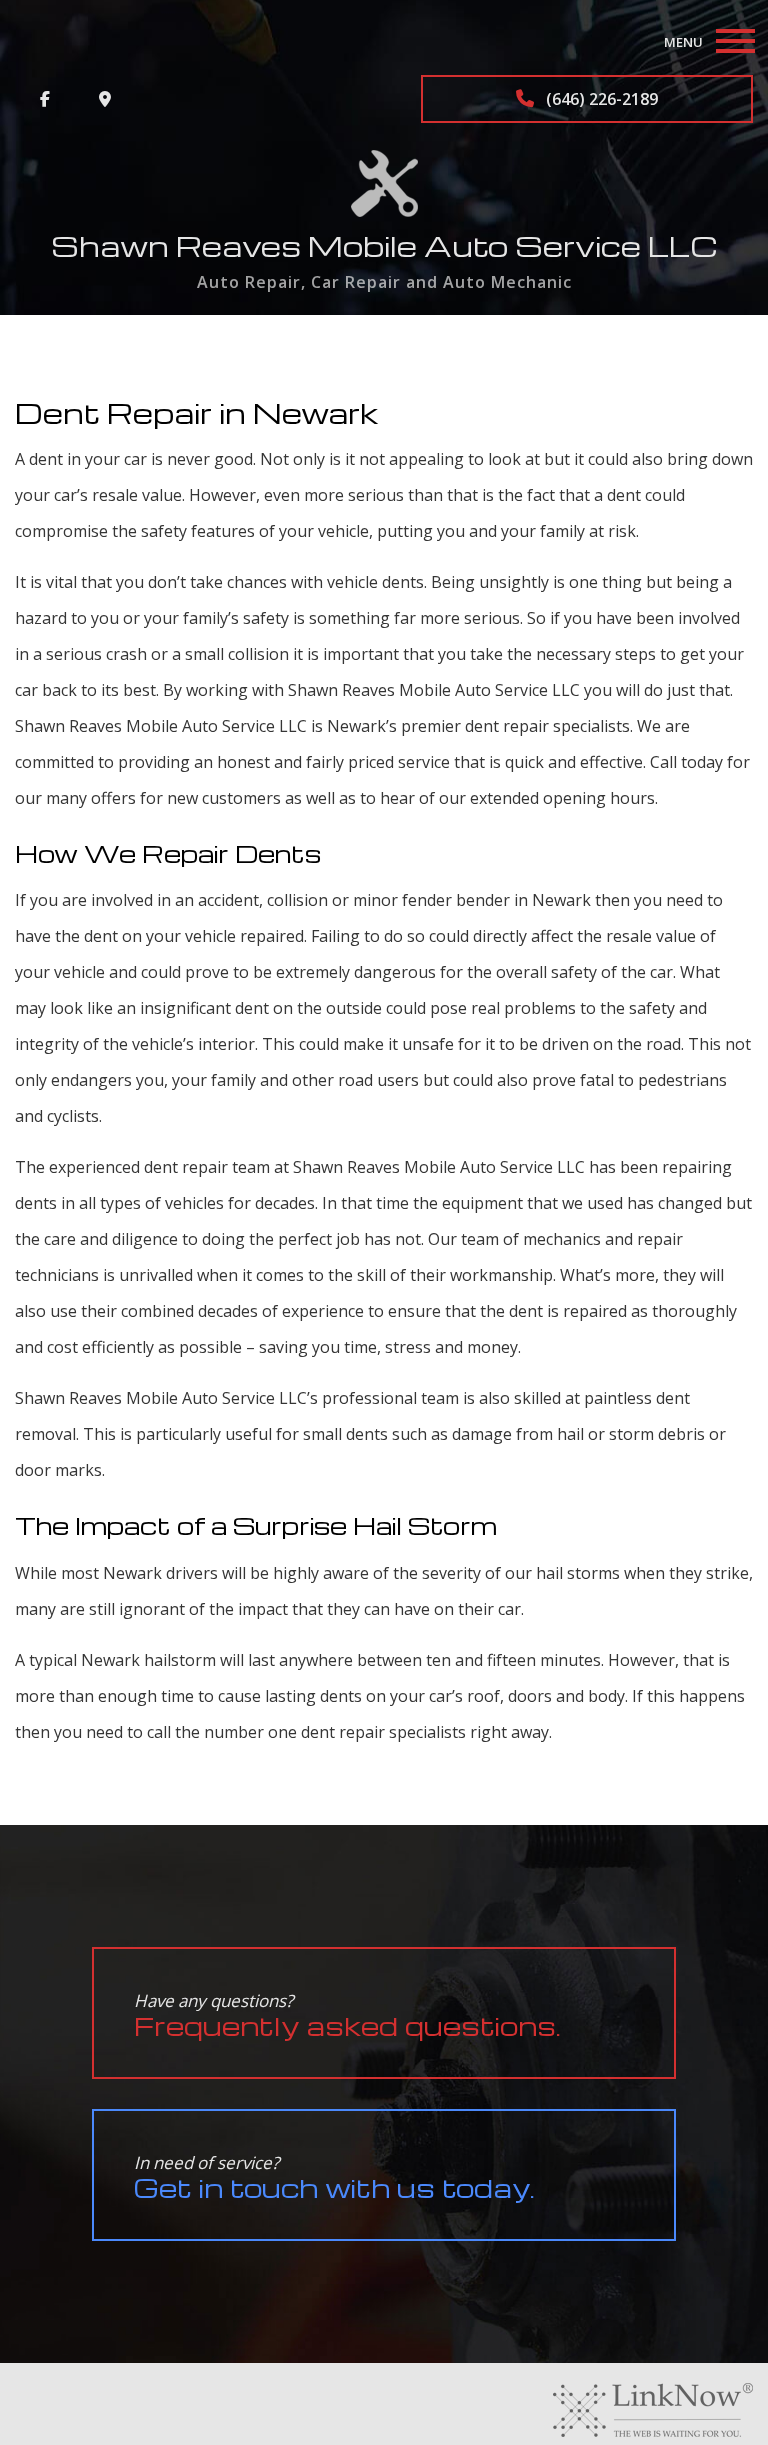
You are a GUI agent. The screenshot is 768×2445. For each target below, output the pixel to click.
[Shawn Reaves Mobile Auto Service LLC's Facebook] (45, 99)
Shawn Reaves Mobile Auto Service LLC (384, 245)
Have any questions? (347, 2015)
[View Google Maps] (105, 99)
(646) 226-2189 (600, 99)
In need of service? (334, 2177)
